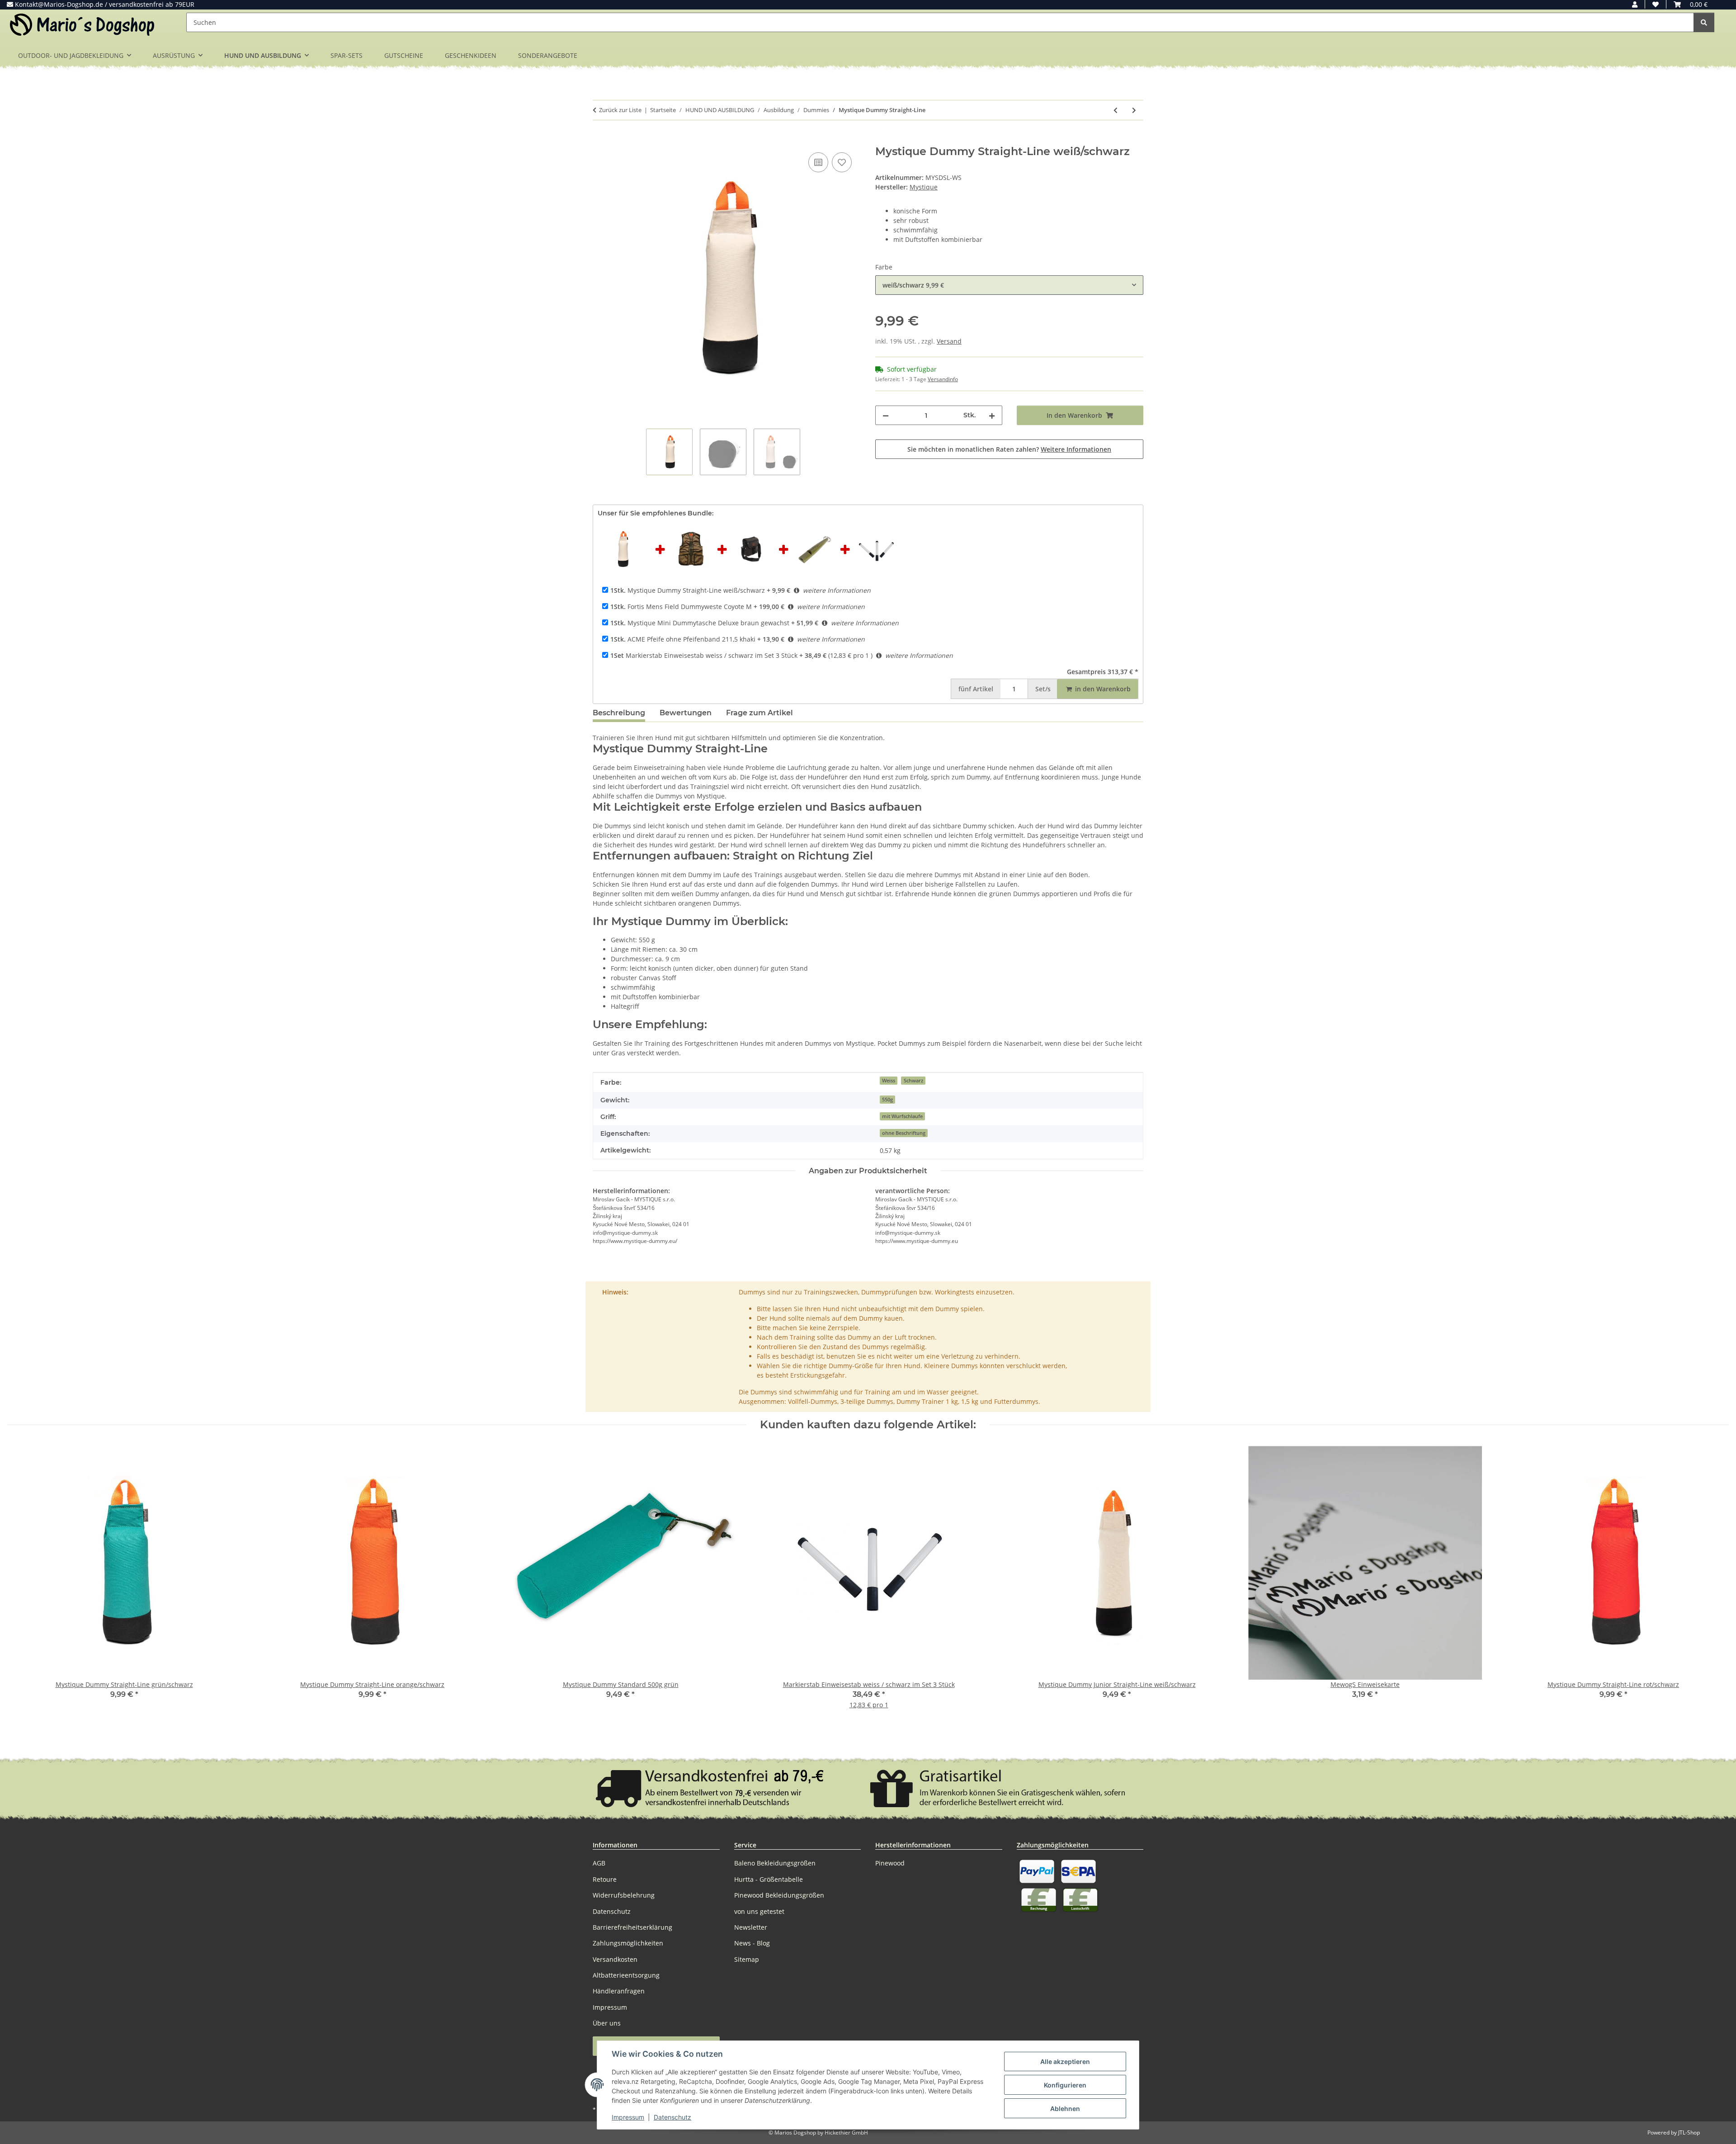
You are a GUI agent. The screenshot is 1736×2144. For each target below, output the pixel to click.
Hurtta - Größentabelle (769, 1879)
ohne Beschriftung (904, 1133)
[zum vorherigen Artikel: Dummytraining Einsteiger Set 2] (1116, 110)
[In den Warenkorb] (600, 140)
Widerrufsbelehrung (624, 1895)
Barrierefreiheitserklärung (632, 1927)
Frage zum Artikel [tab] (759, 713)
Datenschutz (672, 2117)
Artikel (976, 689)
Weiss (889, 1081)
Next (1714, 1584)
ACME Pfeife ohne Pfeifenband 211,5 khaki (683, 639)
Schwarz (913, 1081)
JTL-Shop (1689, 2132)
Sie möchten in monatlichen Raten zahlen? (1009, 449)
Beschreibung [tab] (619, 713)
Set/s (1043, 689)
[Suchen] (1704, 22)
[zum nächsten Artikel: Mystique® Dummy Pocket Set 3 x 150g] (1134, 110)
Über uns (607, 2023)
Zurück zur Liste (620, 110)
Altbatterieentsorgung (626, 1975)
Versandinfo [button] (943, 379)
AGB (599, 1863)
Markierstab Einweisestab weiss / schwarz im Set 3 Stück (704, 655)
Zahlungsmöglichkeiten (628, 1943)
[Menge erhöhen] (992, 415)
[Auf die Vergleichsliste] (818, 162)
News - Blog (752, 1943)
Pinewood (890, 1863)
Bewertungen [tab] (686, 713)
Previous (22, 1584)
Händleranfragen (619, 1991)
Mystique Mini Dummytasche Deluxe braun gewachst (700, 623)
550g (887, 1100)
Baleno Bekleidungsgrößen (775, 1863)
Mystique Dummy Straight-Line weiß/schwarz (688, 590)
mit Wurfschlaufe (902, 1116)
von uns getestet (759, 1911)
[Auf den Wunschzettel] (842, 162)
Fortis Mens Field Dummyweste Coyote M (681, 607)
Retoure (605, 1879)
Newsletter (751, 1927)
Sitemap (747, 1959)
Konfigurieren (1065, 2085)
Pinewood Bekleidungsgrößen (779, 1895)
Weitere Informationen (1076, 449)
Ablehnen (1065, 2109)
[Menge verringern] (886, 415)
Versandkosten (615, 1959)
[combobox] (1009, 285)
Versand (949, 341)
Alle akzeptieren (1065, 2061)
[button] (1635, 4)
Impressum (628, 2117)
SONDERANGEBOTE (548, 55)
